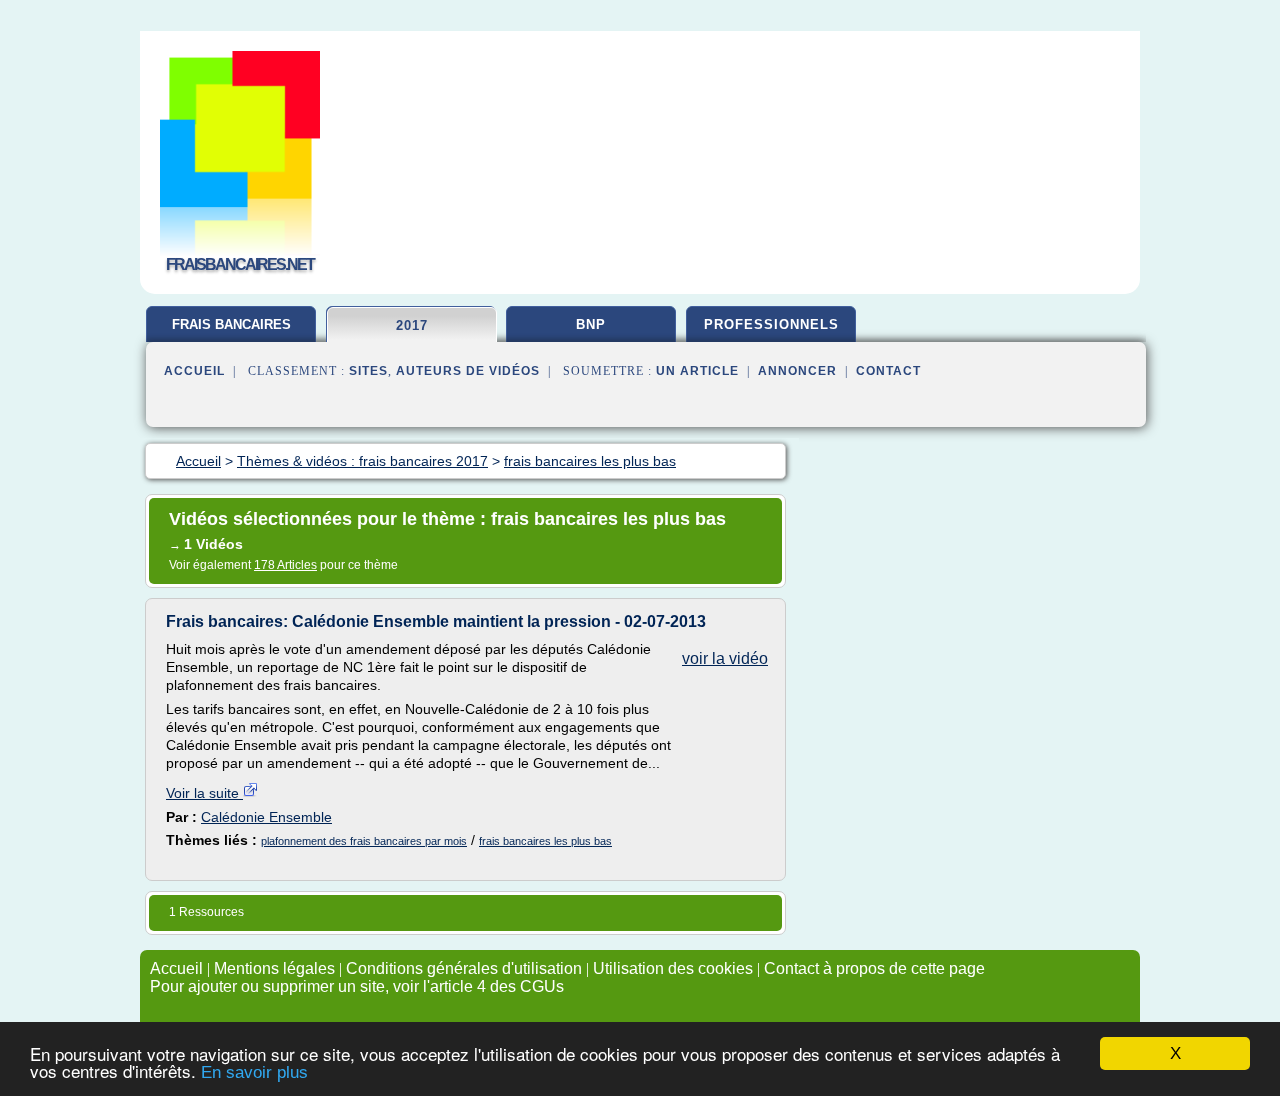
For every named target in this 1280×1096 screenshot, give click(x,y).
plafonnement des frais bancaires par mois (364, 841)
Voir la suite (204, 793)
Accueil (194, 371)
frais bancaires (231, 324)
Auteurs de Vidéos (468, 371)
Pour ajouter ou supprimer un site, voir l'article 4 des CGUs (357, 986)
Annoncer (797, 371)
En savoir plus (254, 1072)
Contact (888, 371)
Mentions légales (274, 968)
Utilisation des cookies (673, 968)
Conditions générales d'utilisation (464, 968)
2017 (412, 325)
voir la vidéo (725, 658)
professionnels (771, 324)
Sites (368, 371)
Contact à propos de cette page (874, 968)
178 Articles (285, 565)
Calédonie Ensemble (266, 817)
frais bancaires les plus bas (545, 841)
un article (697, 371)
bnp (591, 324)
